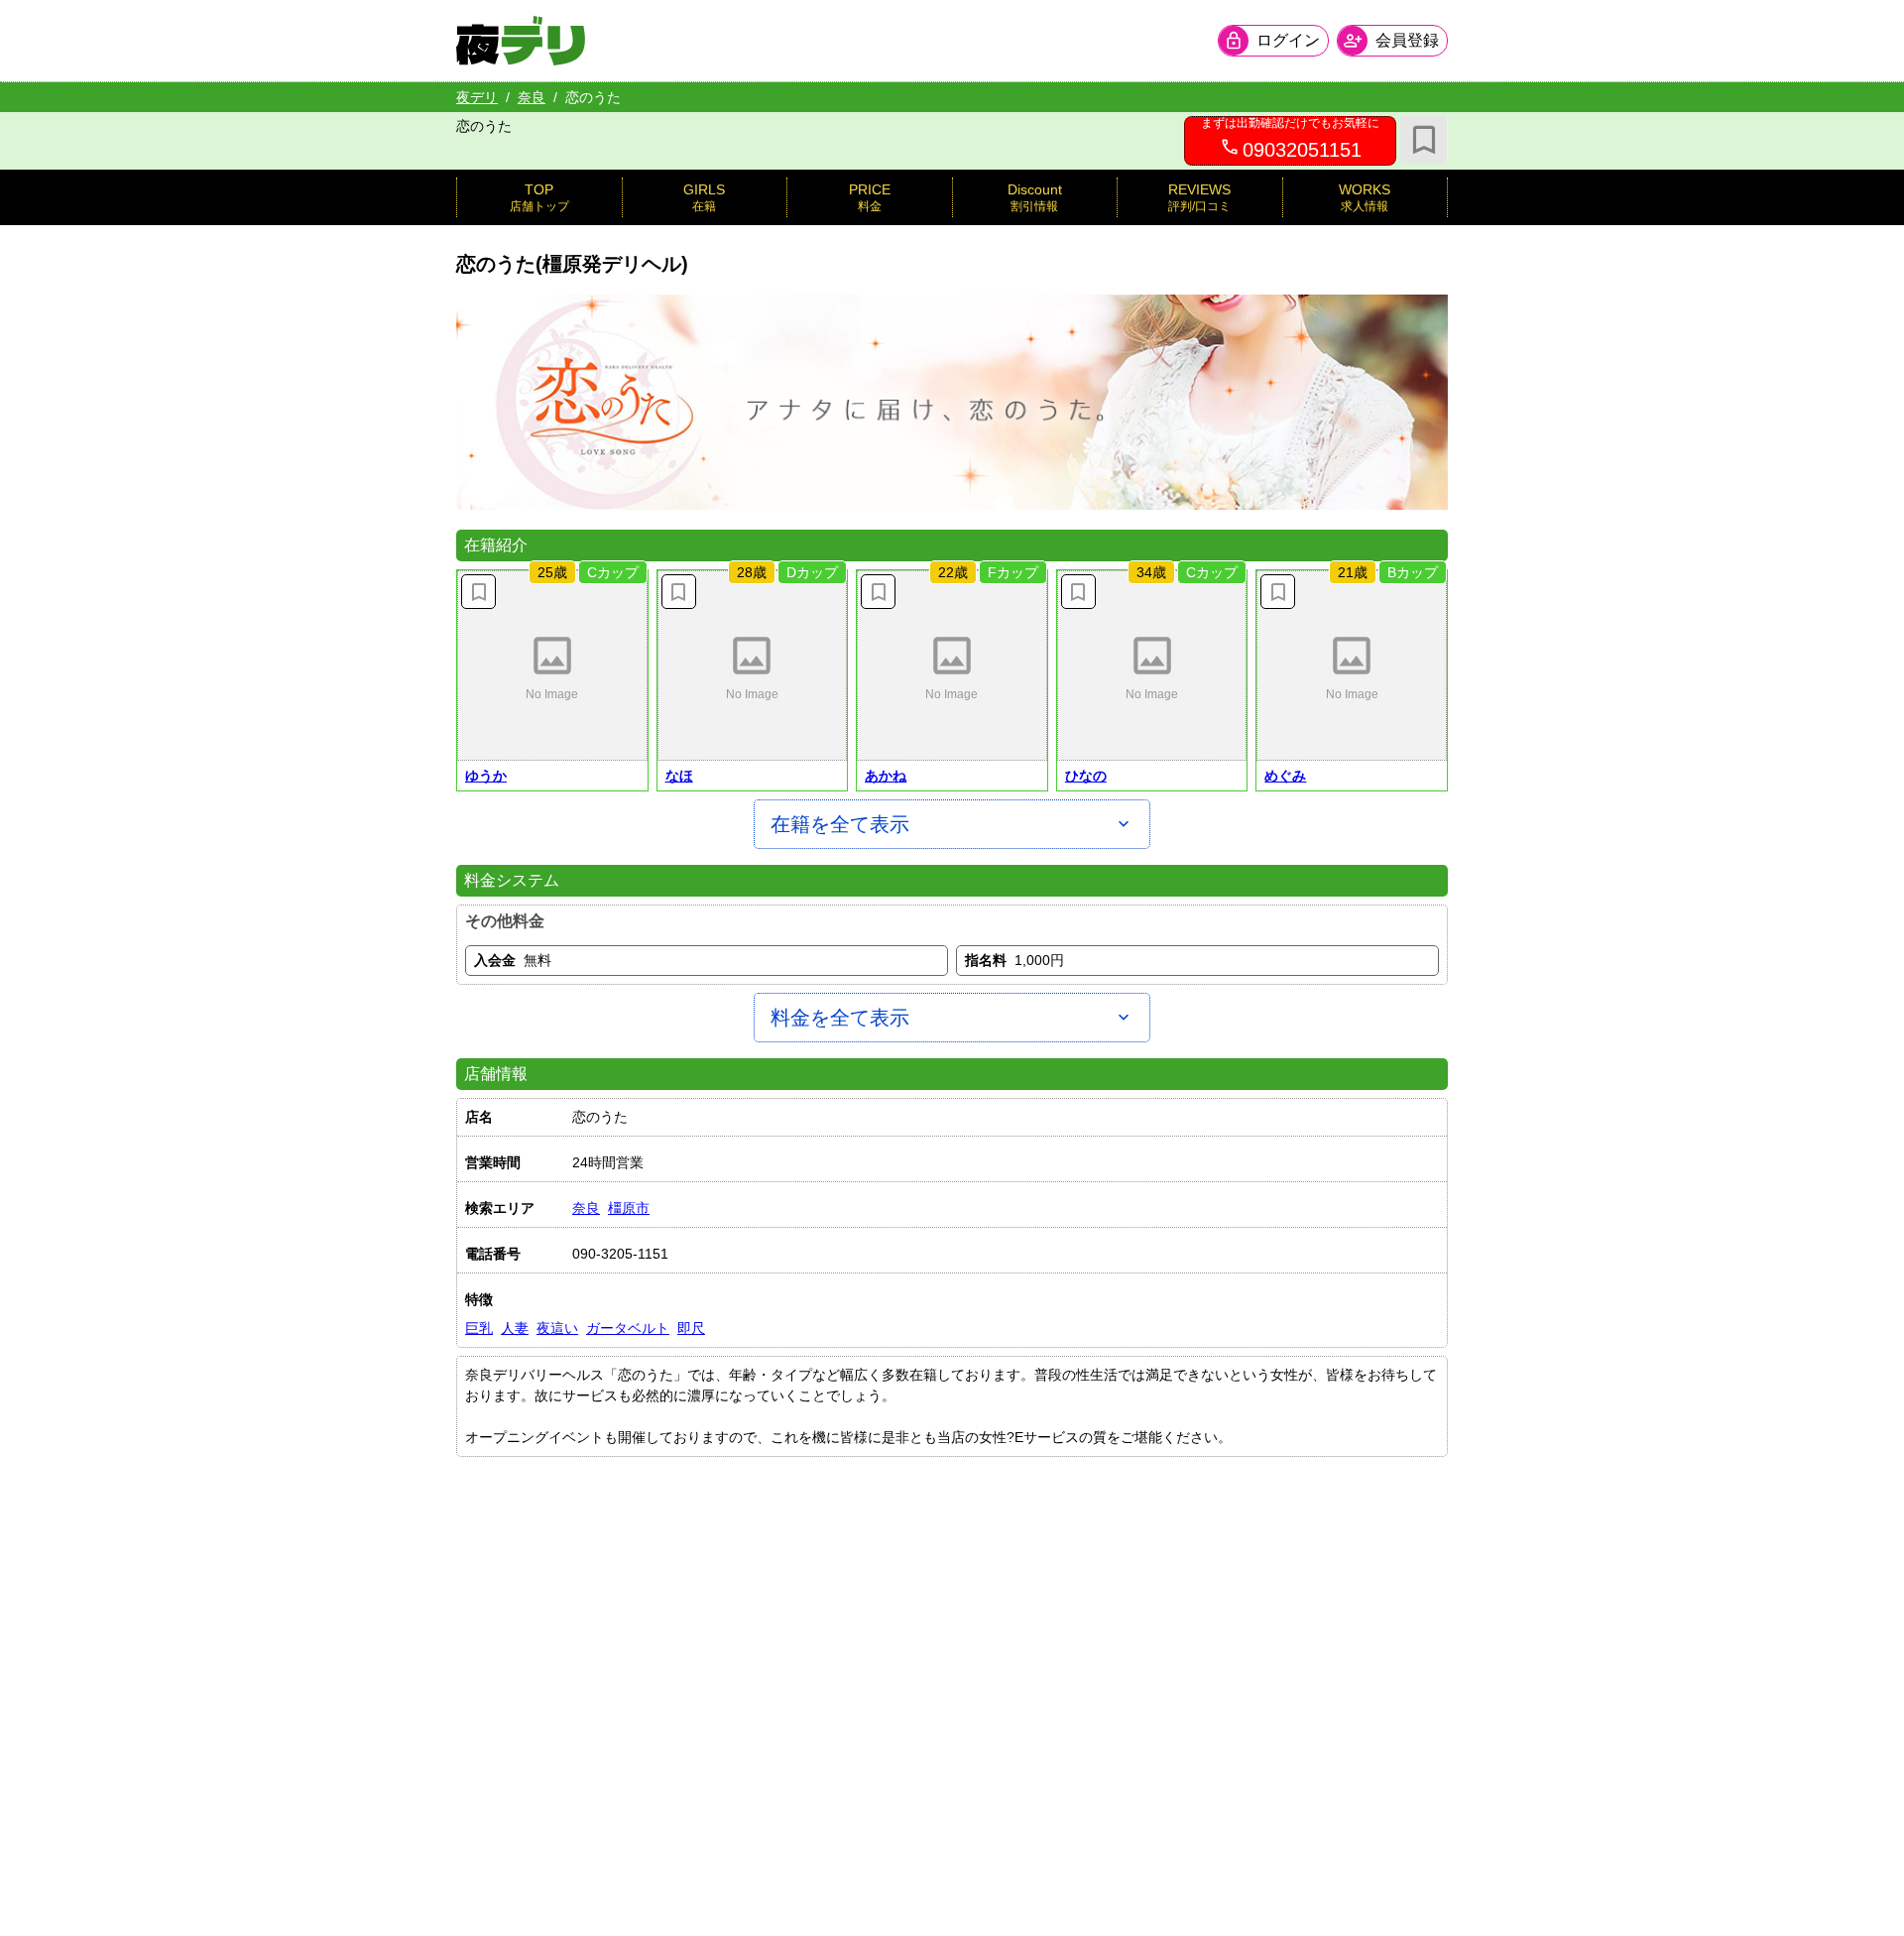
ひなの (1086, 776)
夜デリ (477, 97)
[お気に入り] (1424, 140)
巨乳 (479, 1328)
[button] (552, 665)
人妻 (515, 1328)
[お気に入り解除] (478, 592)
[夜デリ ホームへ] (521, 41)
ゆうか (486, 776)
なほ (679, 776)
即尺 (691, 1328)
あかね (886, 776)
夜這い (557, 1328)
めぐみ (1285, 776)
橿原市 (629, 1208)
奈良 (532, 97)
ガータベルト (628, 1328)
